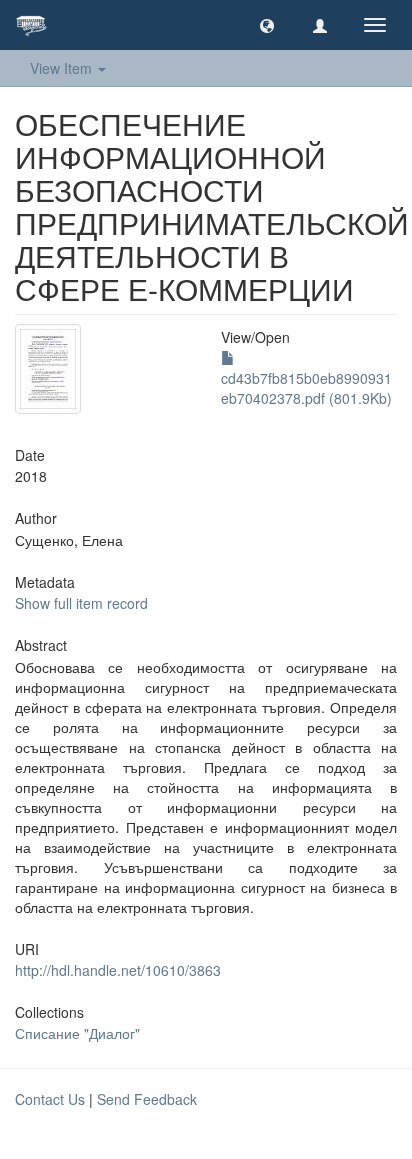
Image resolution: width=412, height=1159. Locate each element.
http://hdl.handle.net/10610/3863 (118, 970)
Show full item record (81, 603)
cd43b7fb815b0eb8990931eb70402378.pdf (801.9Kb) (306, 388)
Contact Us (50, 1099)
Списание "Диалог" (77, 1033)
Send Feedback (147, 1099)
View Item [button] (63, 68)
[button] (267, 25)
